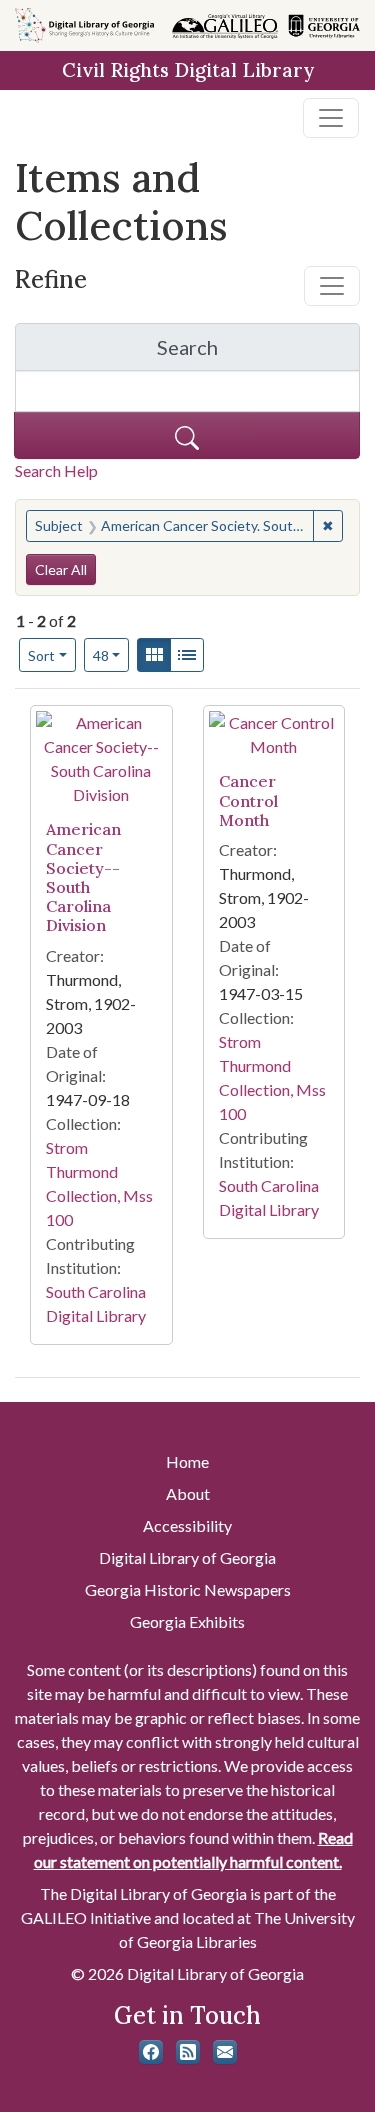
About (188, 1493)
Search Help (56, 470)
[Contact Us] (225, 2052)
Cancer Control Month (248, 800)
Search (258, 352)
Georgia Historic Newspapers (188, 1589)
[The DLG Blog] (188, 2052)
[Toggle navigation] (331, 118)
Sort (41, 655)
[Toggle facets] (332, 286)
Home (187, 1461)
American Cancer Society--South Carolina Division (83, 877)
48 (111, 655)
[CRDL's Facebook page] (151, 2052)
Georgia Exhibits (187, 1621)
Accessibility (187, 1525)
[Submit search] (187, 435)
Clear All (61, 569)
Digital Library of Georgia (187, 1557)
